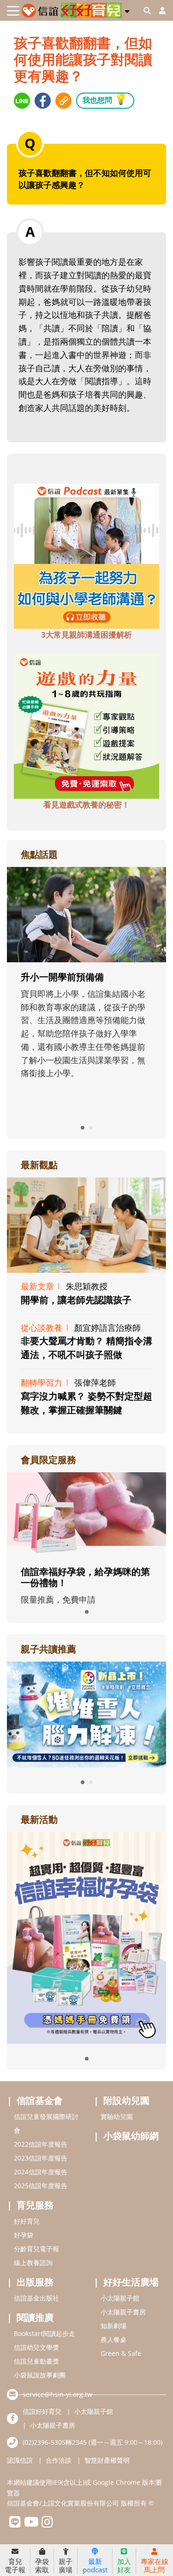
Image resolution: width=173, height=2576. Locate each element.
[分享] (22, 101)
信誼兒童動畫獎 (36, 2361)
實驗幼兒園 (117, 2116)
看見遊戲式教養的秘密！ (86, 805)
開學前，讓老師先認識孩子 (76, 1300)
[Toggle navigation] (13, 11)
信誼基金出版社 (36, 2298)
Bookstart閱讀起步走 (45, 2333)
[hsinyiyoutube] (31, 2524)
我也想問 (105, 99)
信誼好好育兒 (42, 2411)
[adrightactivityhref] (86, 1937)
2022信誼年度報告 (41, 2144)
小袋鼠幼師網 (131, 2136)
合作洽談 (59, 2460)
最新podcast (95, 2565)
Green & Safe (121, 2353)
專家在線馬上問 (155, 2565)
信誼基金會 (40, 2100)
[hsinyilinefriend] (15, 2524)
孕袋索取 (42, 2565)
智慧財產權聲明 (107, 2460)
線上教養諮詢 (33, 2263)
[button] (127, 10)
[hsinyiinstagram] (47, 2524)
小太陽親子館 (120, 2298)
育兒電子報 (15, 2565)
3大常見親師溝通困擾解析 (86, 635)
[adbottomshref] (86, 555)
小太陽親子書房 (123, 2312)
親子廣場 (66, 2565)
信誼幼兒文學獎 (36, 2347)
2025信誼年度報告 (41, 2186)
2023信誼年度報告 (41, 2158)
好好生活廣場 (131, 2282)
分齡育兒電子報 (36, 2249)
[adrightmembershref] (86, 1514)
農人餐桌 (113, 2339)
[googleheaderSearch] (147, 11)
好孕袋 (24, 2235)
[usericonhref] (159, 11)
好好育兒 (27, 2221)
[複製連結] (63, 101)
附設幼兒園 (126, 2100)
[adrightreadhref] (86, 1714)
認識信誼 (20, 2460)
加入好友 (124, 2565)
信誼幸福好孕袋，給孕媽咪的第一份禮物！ (85, 1577)
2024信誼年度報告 (41, 2172)
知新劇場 (113, 2326)
